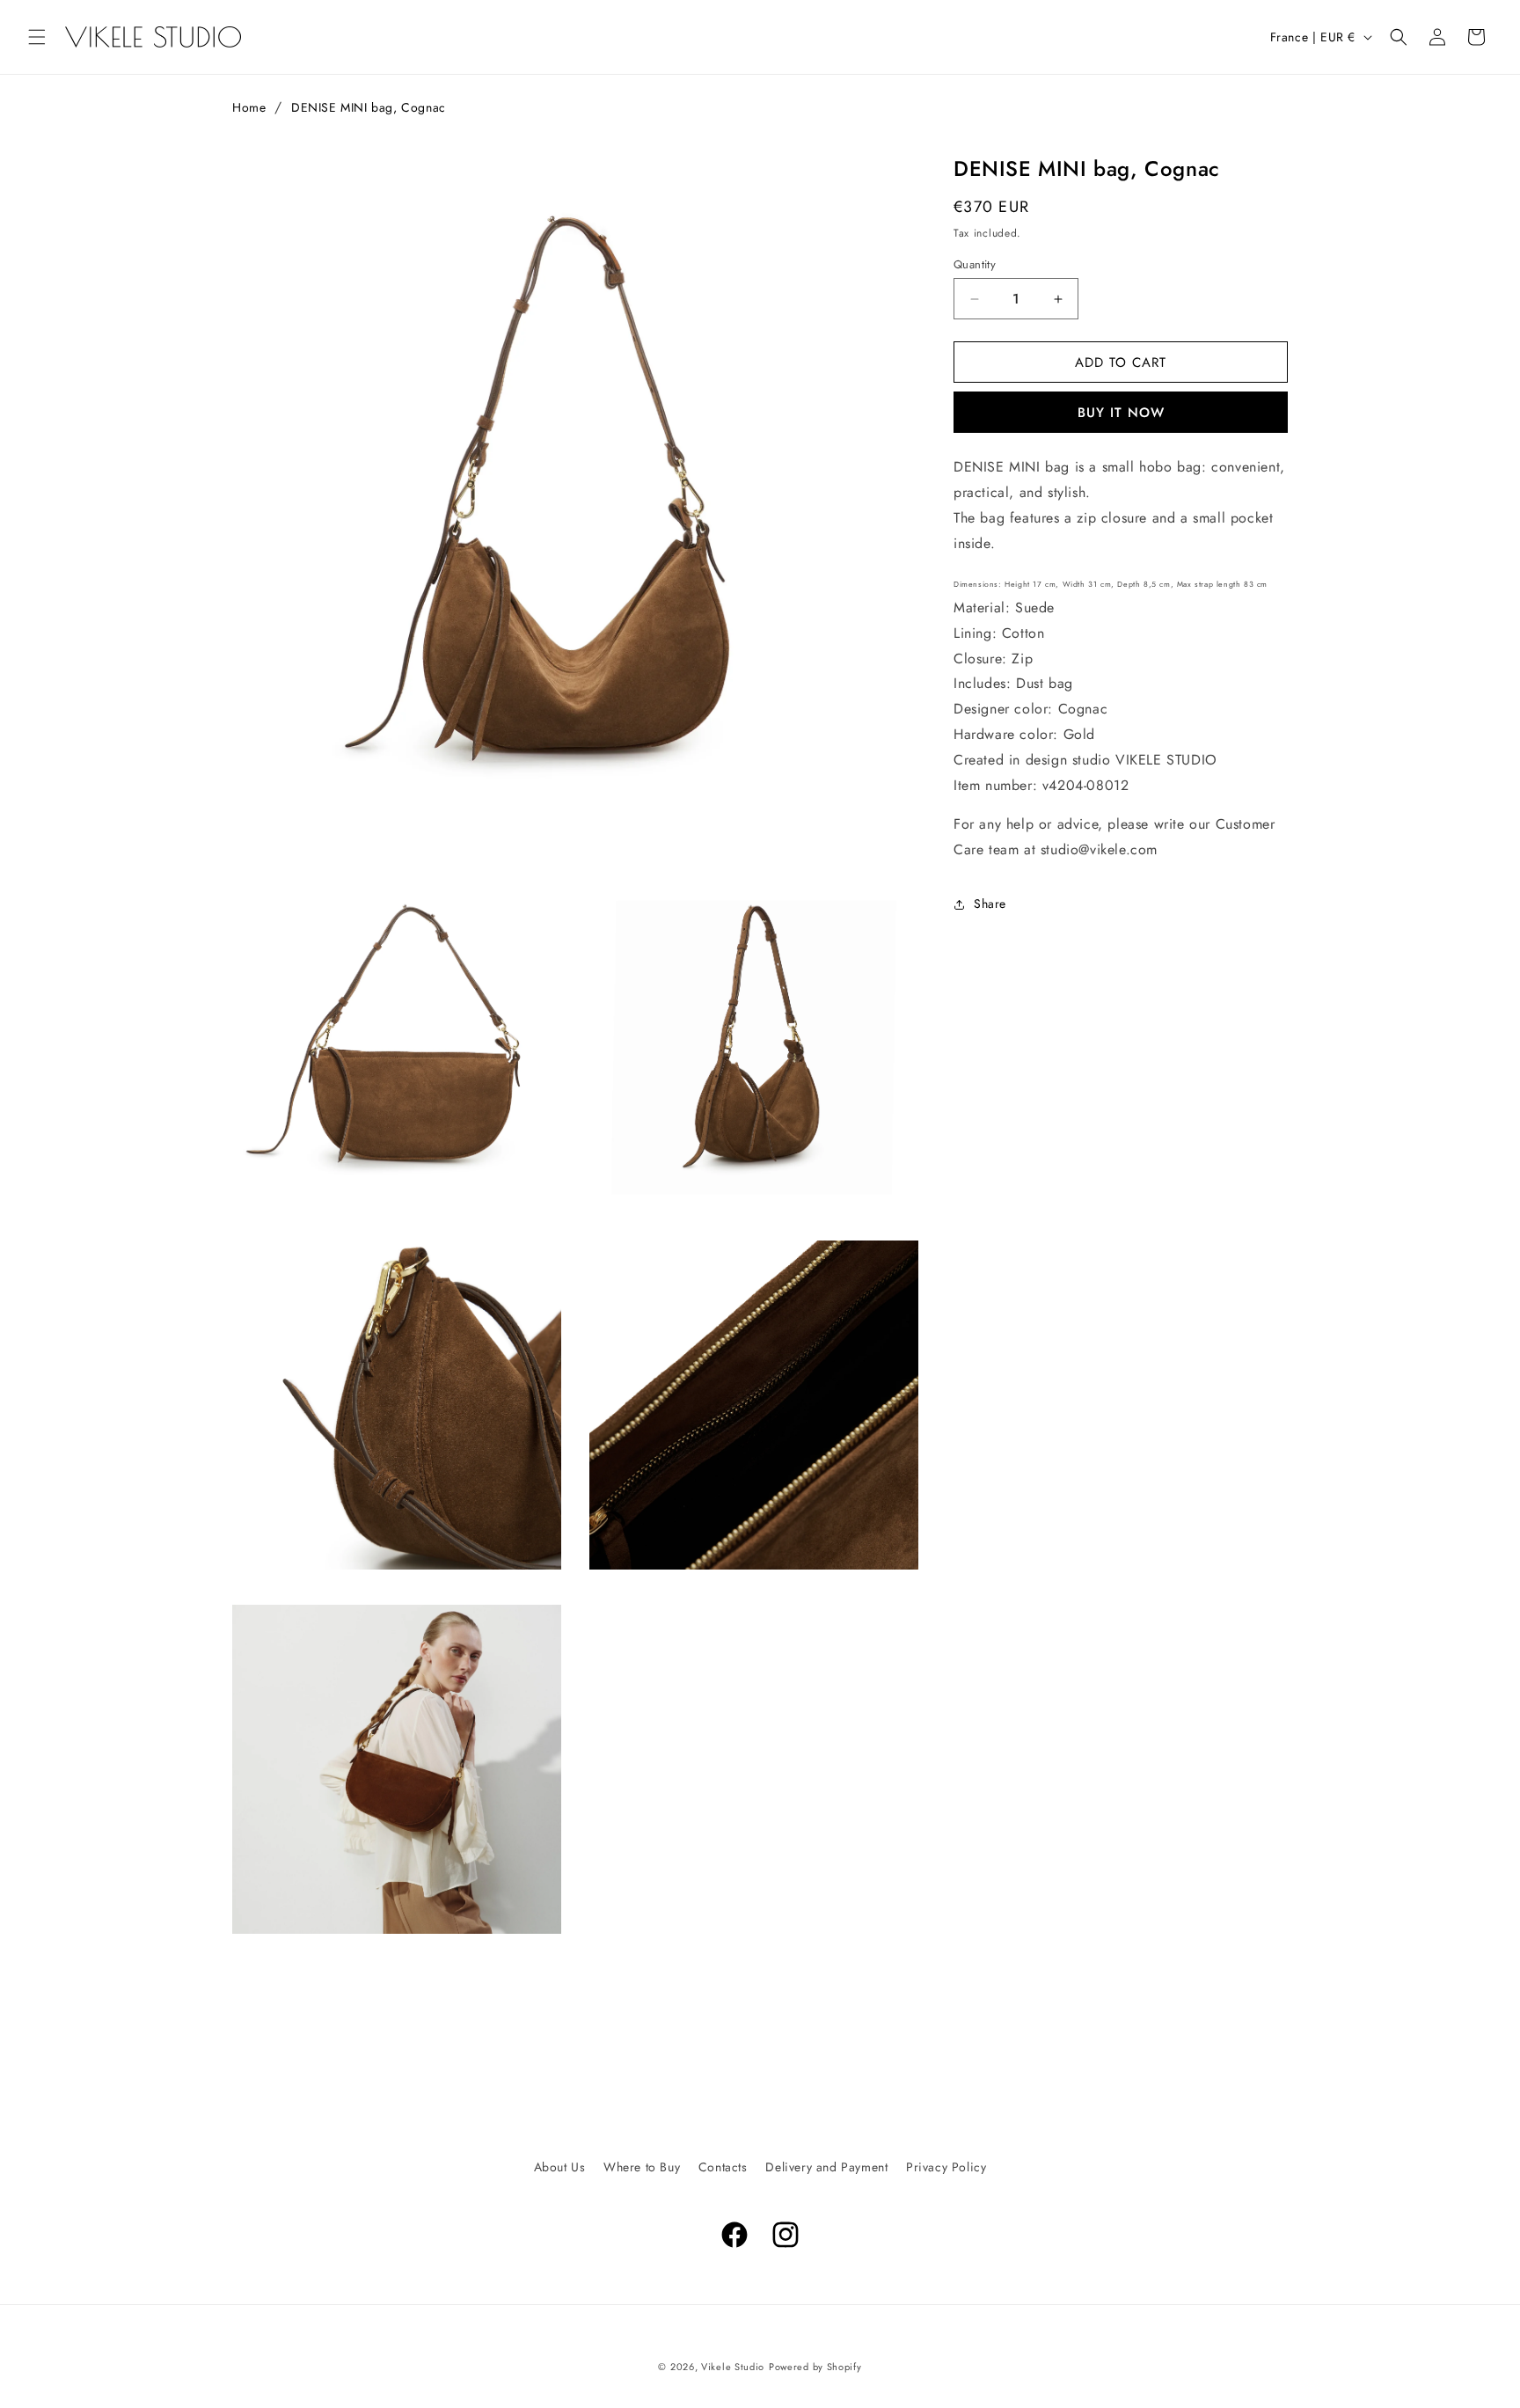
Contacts (723, 2167)
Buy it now (1121, 413)
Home (249, 107)
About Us (560, 2167)
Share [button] (990, 904)
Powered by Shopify (815, 2367)
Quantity (975, 264)
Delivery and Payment (826, 2167)
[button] (37, 37)
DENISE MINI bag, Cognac (369, 107)
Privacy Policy (946, 2167)
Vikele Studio (733, 2367)
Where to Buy (642, 2167)
